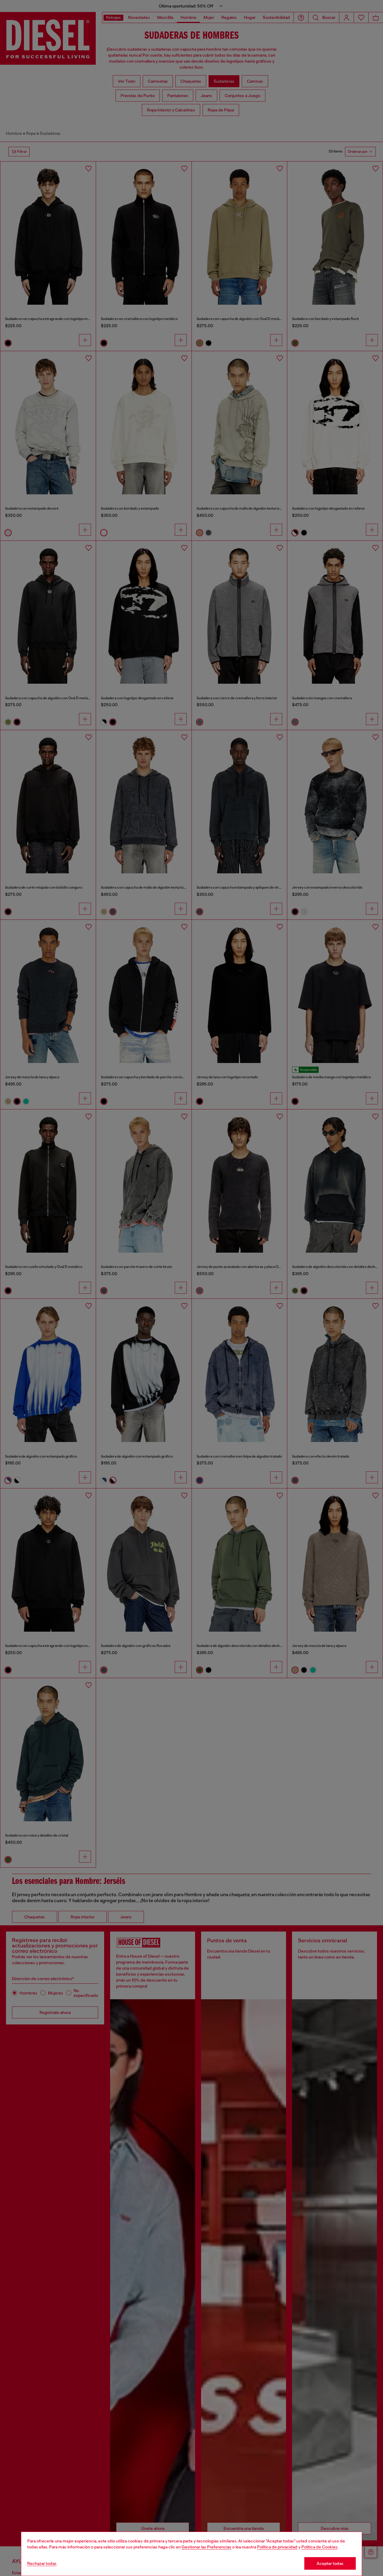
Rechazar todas (42, 2563)
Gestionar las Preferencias (206, 2547)
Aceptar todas (330, 2563)
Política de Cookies (319, 2547)
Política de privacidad (277, 2547)
